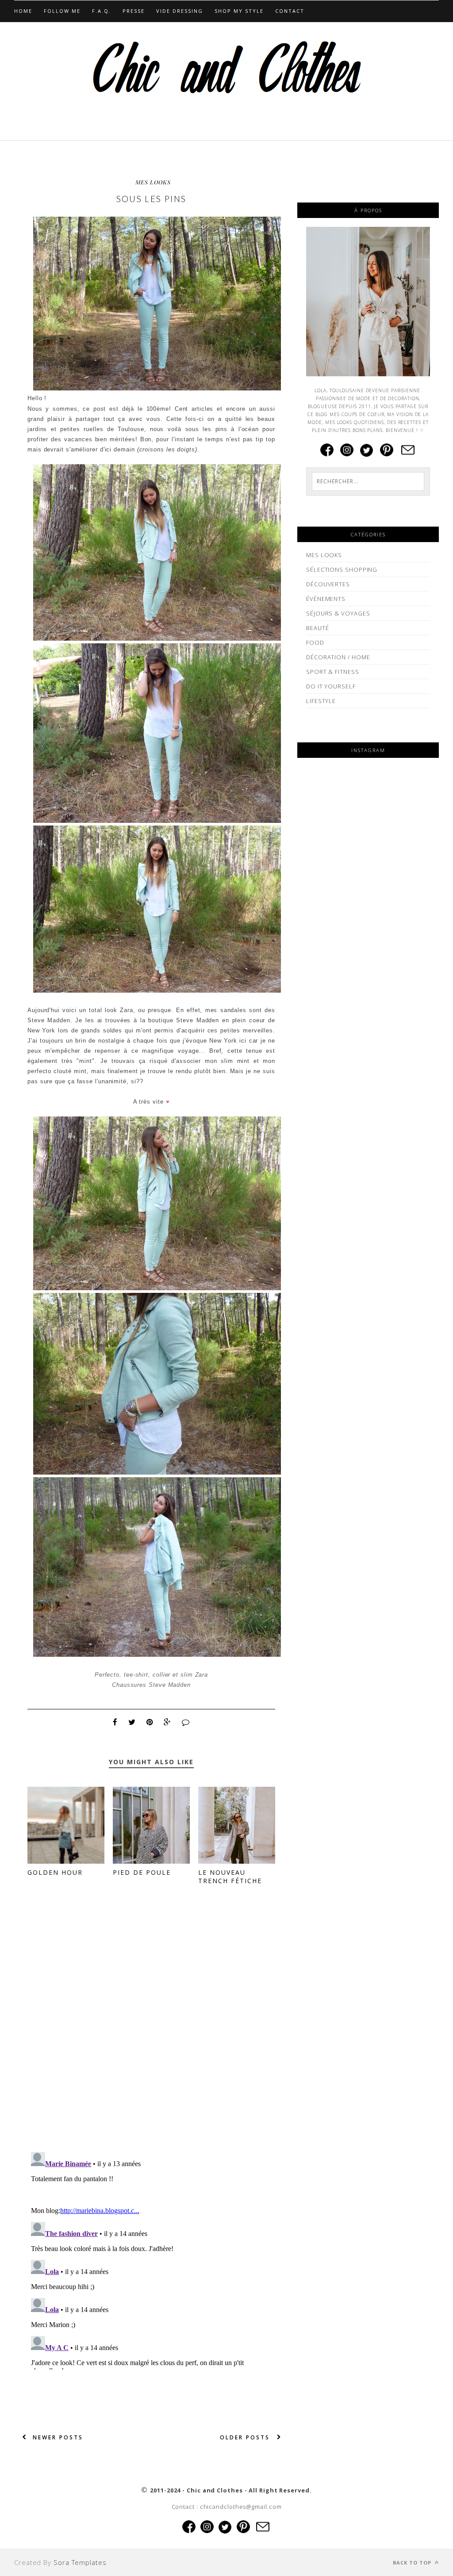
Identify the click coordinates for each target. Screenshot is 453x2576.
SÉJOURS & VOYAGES (338, 613)
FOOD (315, 642)
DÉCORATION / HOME (338, 657)
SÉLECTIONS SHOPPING (342, 569)
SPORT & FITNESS (333, 672)
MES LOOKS (153, 182)
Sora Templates (80, 2562)
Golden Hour (55, 1872)
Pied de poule (142, 1872)
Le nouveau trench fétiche (230, 1877)
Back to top (413, 2563)
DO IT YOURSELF (331, 686)
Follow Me (62, 11)
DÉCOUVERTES (328, 584)
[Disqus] (151, 2031)
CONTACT (290, 11)
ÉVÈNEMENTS (326, 599)
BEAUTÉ (317, 628)
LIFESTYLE (321, 701)
